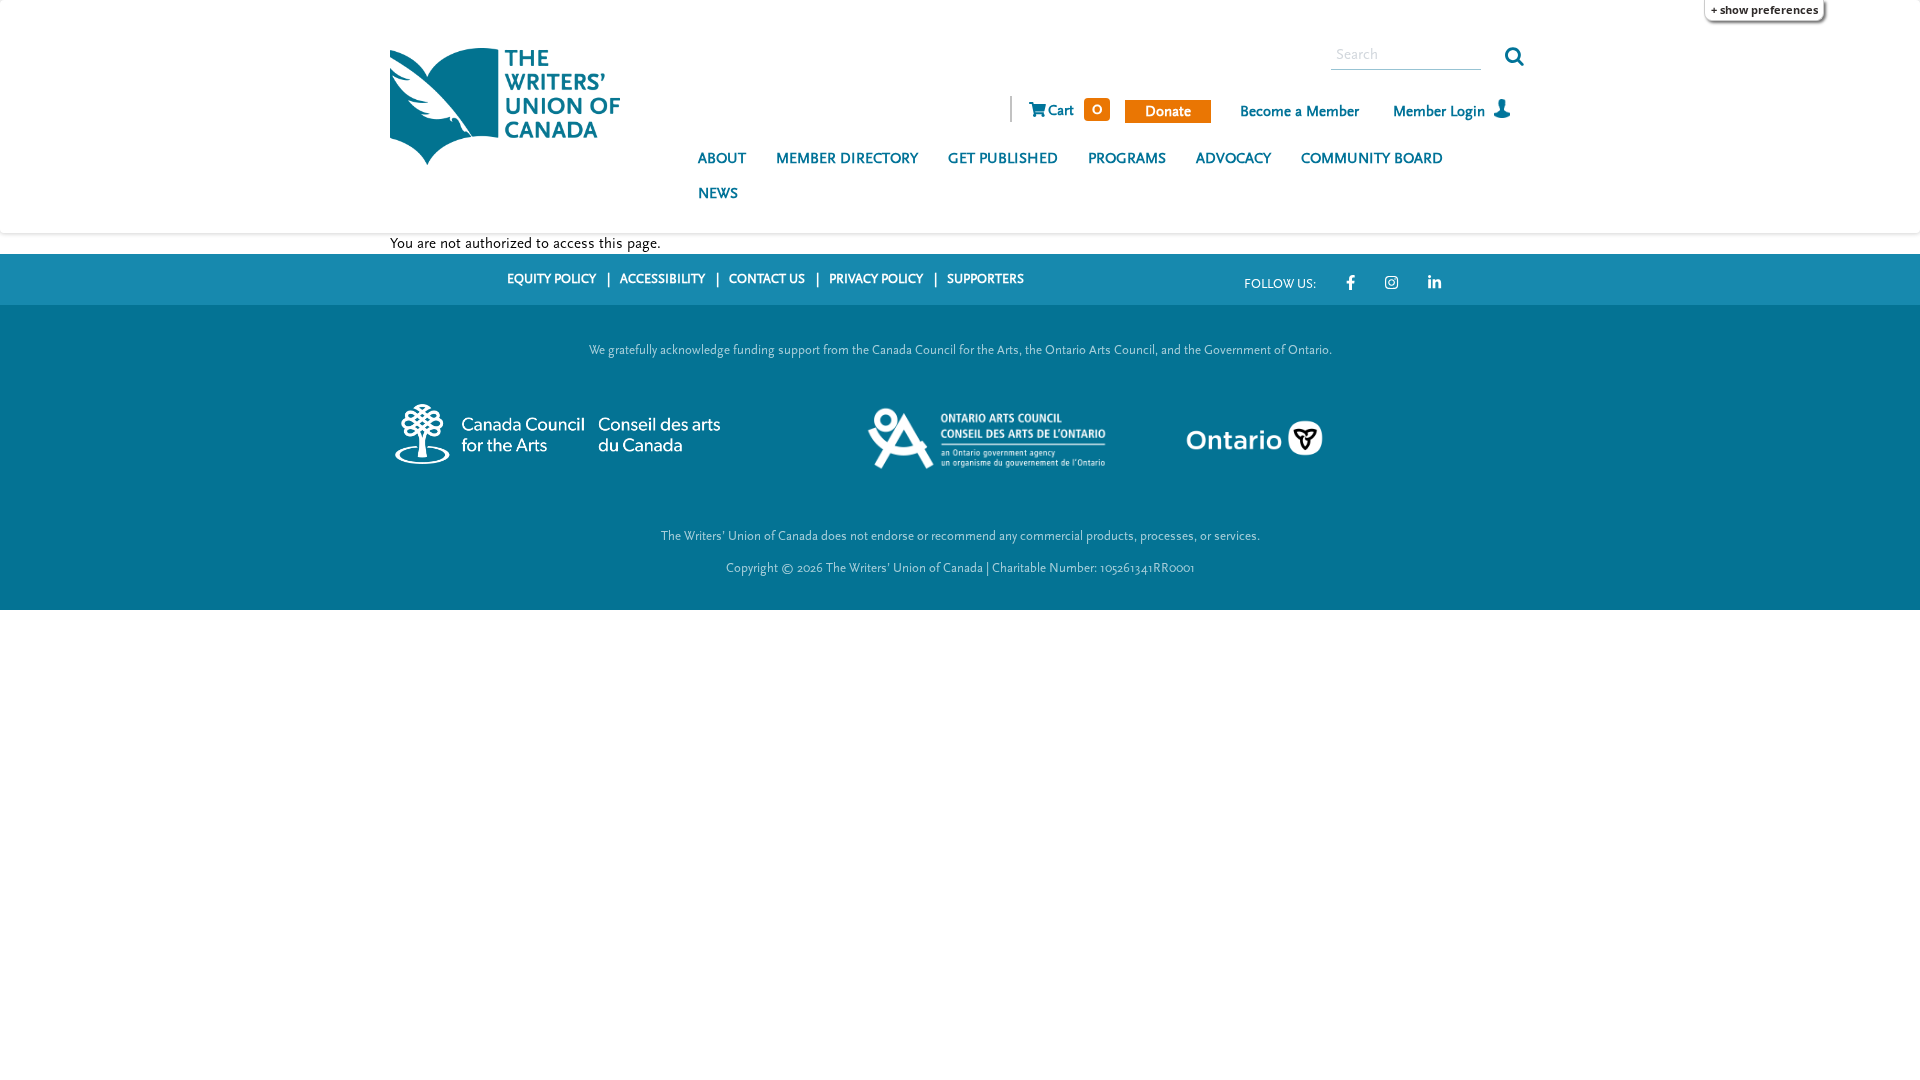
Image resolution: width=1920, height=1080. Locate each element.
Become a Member (1299, 111)
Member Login (1439, 111)
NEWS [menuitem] (718, 193)
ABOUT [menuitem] (722, 158)
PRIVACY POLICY (876, 279)
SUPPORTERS (985, 279)
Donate (1168, 111)
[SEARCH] (1514, 55)
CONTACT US (767, 279)
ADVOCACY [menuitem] (1233, 158)
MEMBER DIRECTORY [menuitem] (847, 158)
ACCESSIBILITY (662, 279)
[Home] (512, 104)
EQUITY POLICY (551, 279)
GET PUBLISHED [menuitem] (1003, 158)
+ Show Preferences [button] (1764, 9)
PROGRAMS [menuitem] (1127, 158)
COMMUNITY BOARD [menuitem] (1372, 158)
